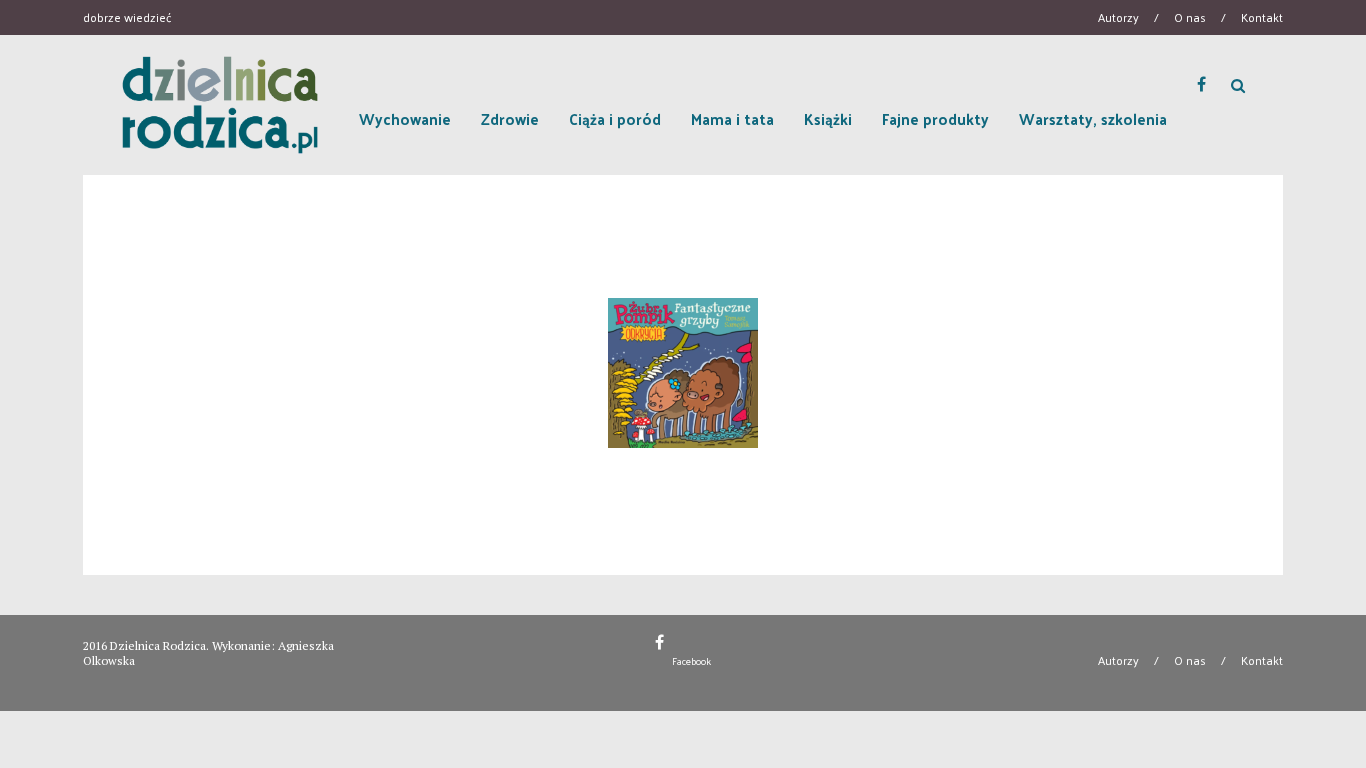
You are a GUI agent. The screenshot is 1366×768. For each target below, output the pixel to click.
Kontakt (1262, 17)
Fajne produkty (935, 118)
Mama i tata (732, 118)
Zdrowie (510, 118)
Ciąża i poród (615, 118)
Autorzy (1118, 17)
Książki (828, 118)
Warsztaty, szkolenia (1093, 118)
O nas (1190, 17)
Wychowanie (405, 118)
